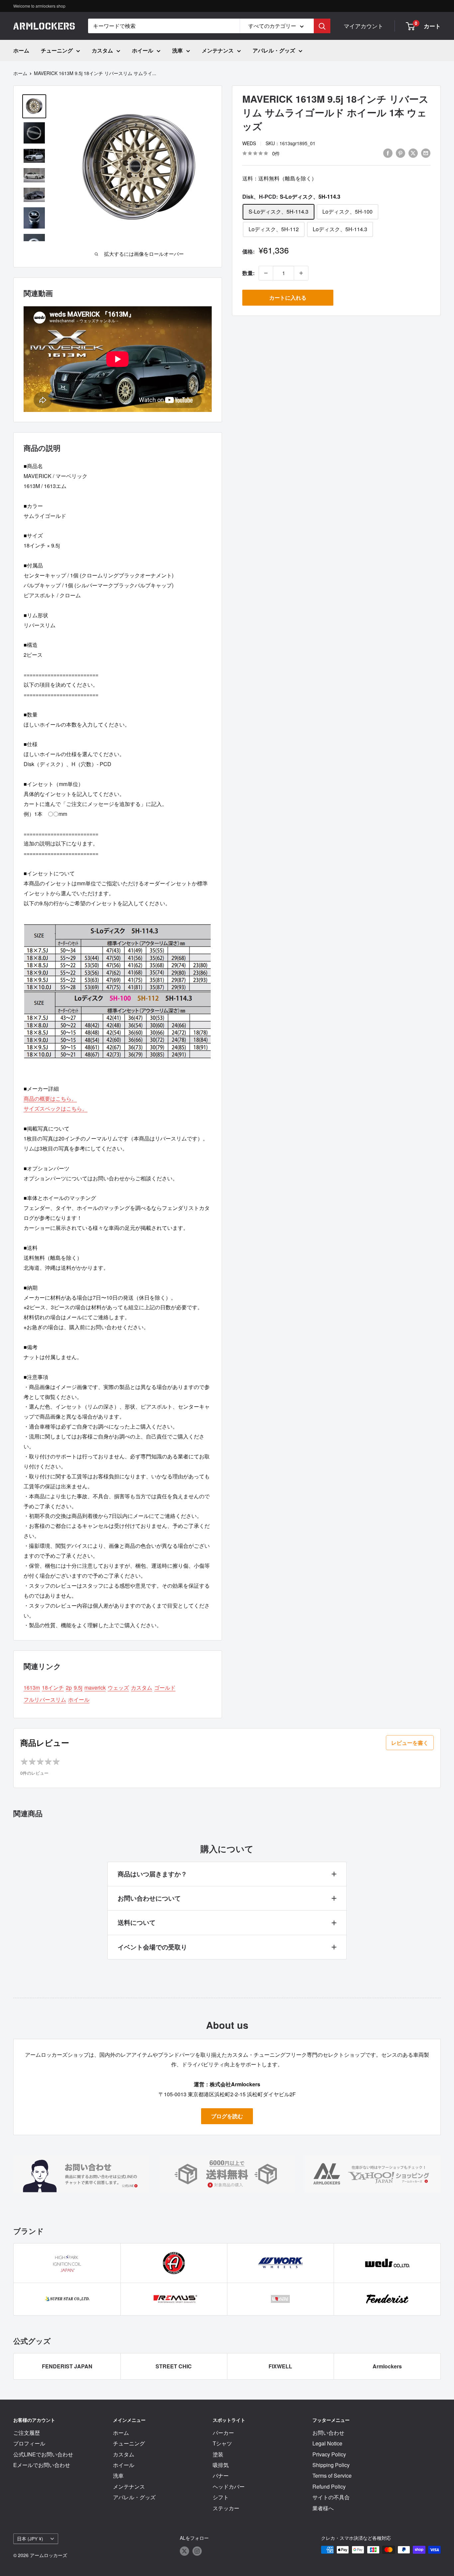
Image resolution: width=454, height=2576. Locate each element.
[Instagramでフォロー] (197, 2551)
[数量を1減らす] (266, 273)
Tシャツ (222, 2443)
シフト (221, 2497)
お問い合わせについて (149, 1898)
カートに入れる (288, 297)
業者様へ (323, 2508)
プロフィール (29, 2443)
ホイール (143, 50)
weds (249, 143)
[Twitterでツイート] (413, 153)
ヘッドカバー (229, 2486)
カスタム (102, 50)
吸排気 (221, 2465)
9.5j (78, 1687)
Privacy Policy (329, 2454)
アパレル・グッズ (274, 50)
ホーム (21, 50)
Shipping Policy (331, 2465)
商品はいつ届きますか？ (152, 1874)
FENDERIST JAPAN (67, 2366)
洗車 (177, 50)
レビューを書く (410, 1743)
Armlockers (387, 2366)
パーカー (223, 2433)
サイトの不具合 (331, 2497)
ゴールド (165, 1687)
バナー (221, 2476)
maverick (95, 1687)
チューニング (57, 50)
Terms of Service (332, 2476)
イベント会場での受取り (152, 1947)
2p (69, 1687)
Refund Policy (329, 2486)
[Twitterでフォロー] (184, 2551)
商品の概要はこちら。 (50, 1098)
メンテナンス (218, 50)
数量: (248, 273)
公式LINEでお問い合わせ (43, 2454)
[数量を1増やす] (301, 273)
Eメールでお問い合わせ (42, 2465)
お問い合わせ (328, 2433)
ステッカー (226, 2508)
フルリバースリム (45, 1699)
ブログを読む (227, 2116)
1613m (32, 1687)
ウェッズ (118, 1687)
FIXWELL (280, 2366)
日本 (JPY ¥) (30, 2538)
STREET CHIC (174, 2366)
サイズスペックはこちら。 (56, 1108)
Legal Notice (327, 2443)
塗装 (218, 2454)
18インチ (53, 1687)
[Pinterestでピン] (400, 153)
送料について (137, 1922)
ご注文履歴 (27, 2433)
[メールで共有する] (426, 153)
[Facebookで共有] (388, 153)
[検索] (322, 26)
